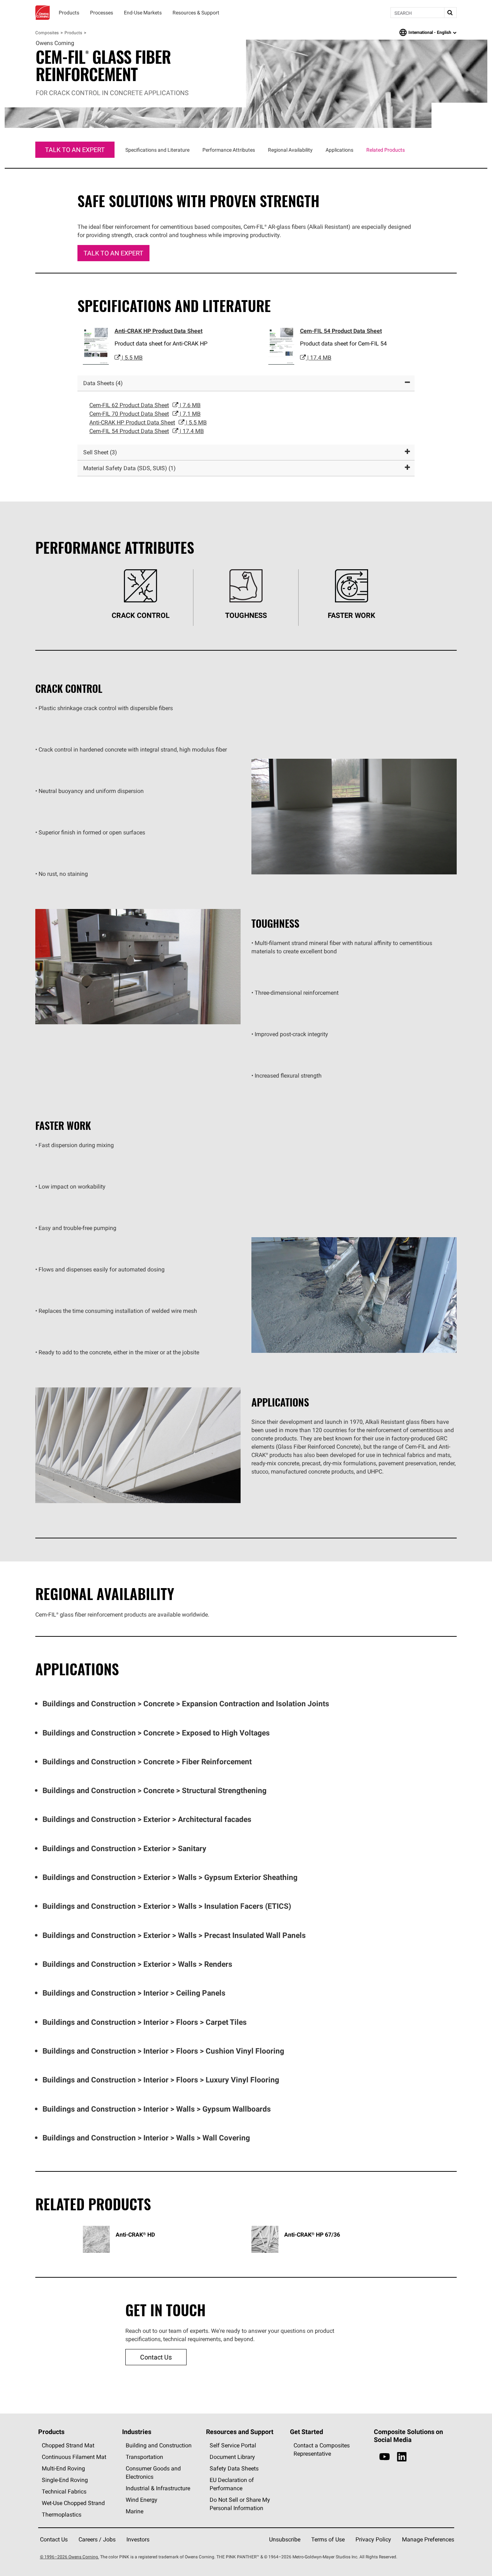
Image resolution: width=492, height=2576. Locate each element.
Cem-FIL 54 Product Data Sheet (341, 331)
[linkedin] (402, 2457)
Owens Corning (43, 13)
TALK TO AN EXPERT (75, 150)
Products (73, 33)
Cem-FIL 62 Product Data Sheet (145, 405)
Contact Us (156, 2357)
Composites (47, 33)
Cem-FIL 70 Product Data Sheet (145, 414)
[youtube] (384, 2457)
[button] (246, 383)
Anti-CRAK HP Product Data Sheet (158, 331)
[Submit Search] (450, 13)
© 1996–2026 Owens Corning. (70, 2557)
